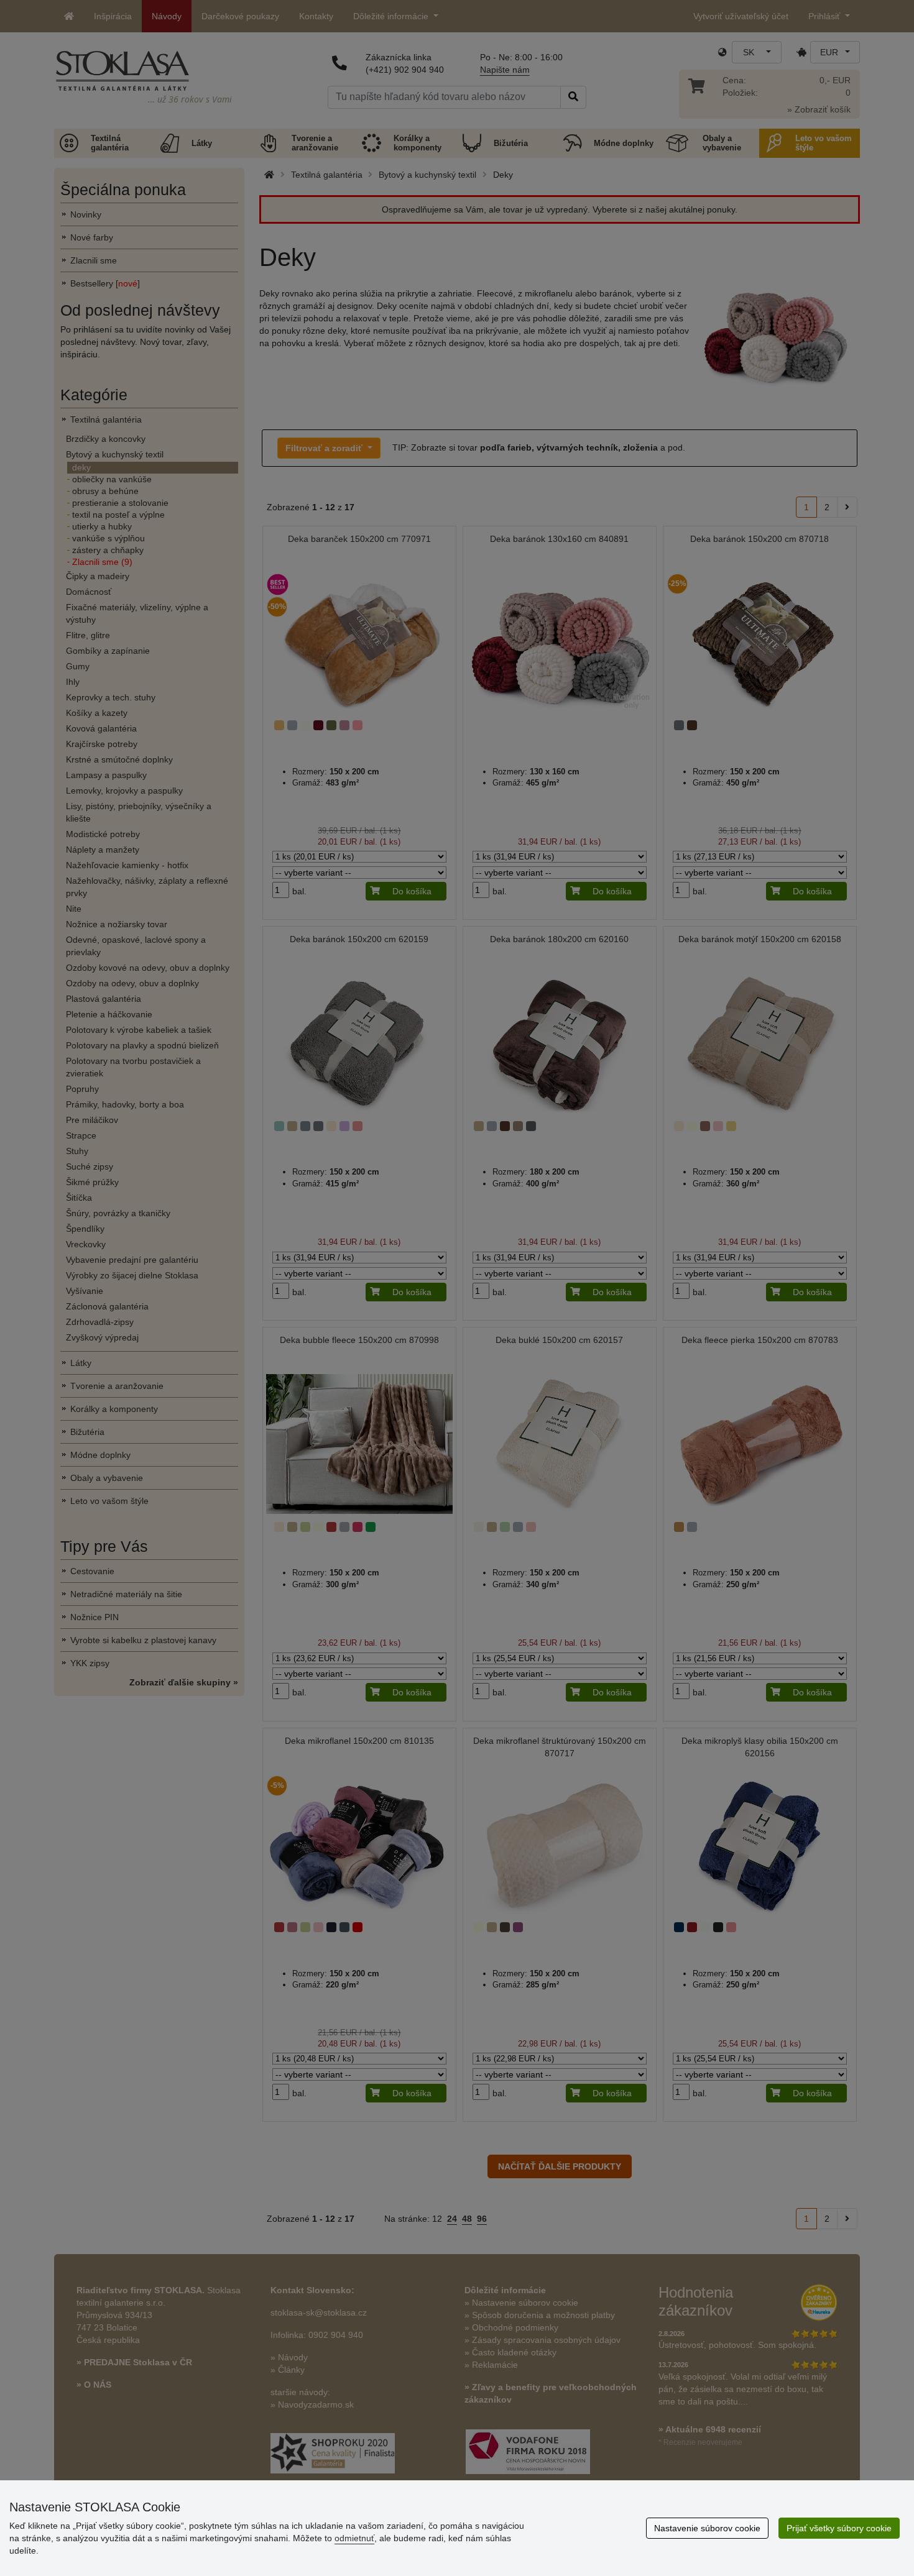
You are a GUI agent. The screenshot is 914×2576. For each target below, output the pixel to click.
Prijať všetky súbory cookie (839, 2528)
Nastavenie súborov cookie (707, 2528)
